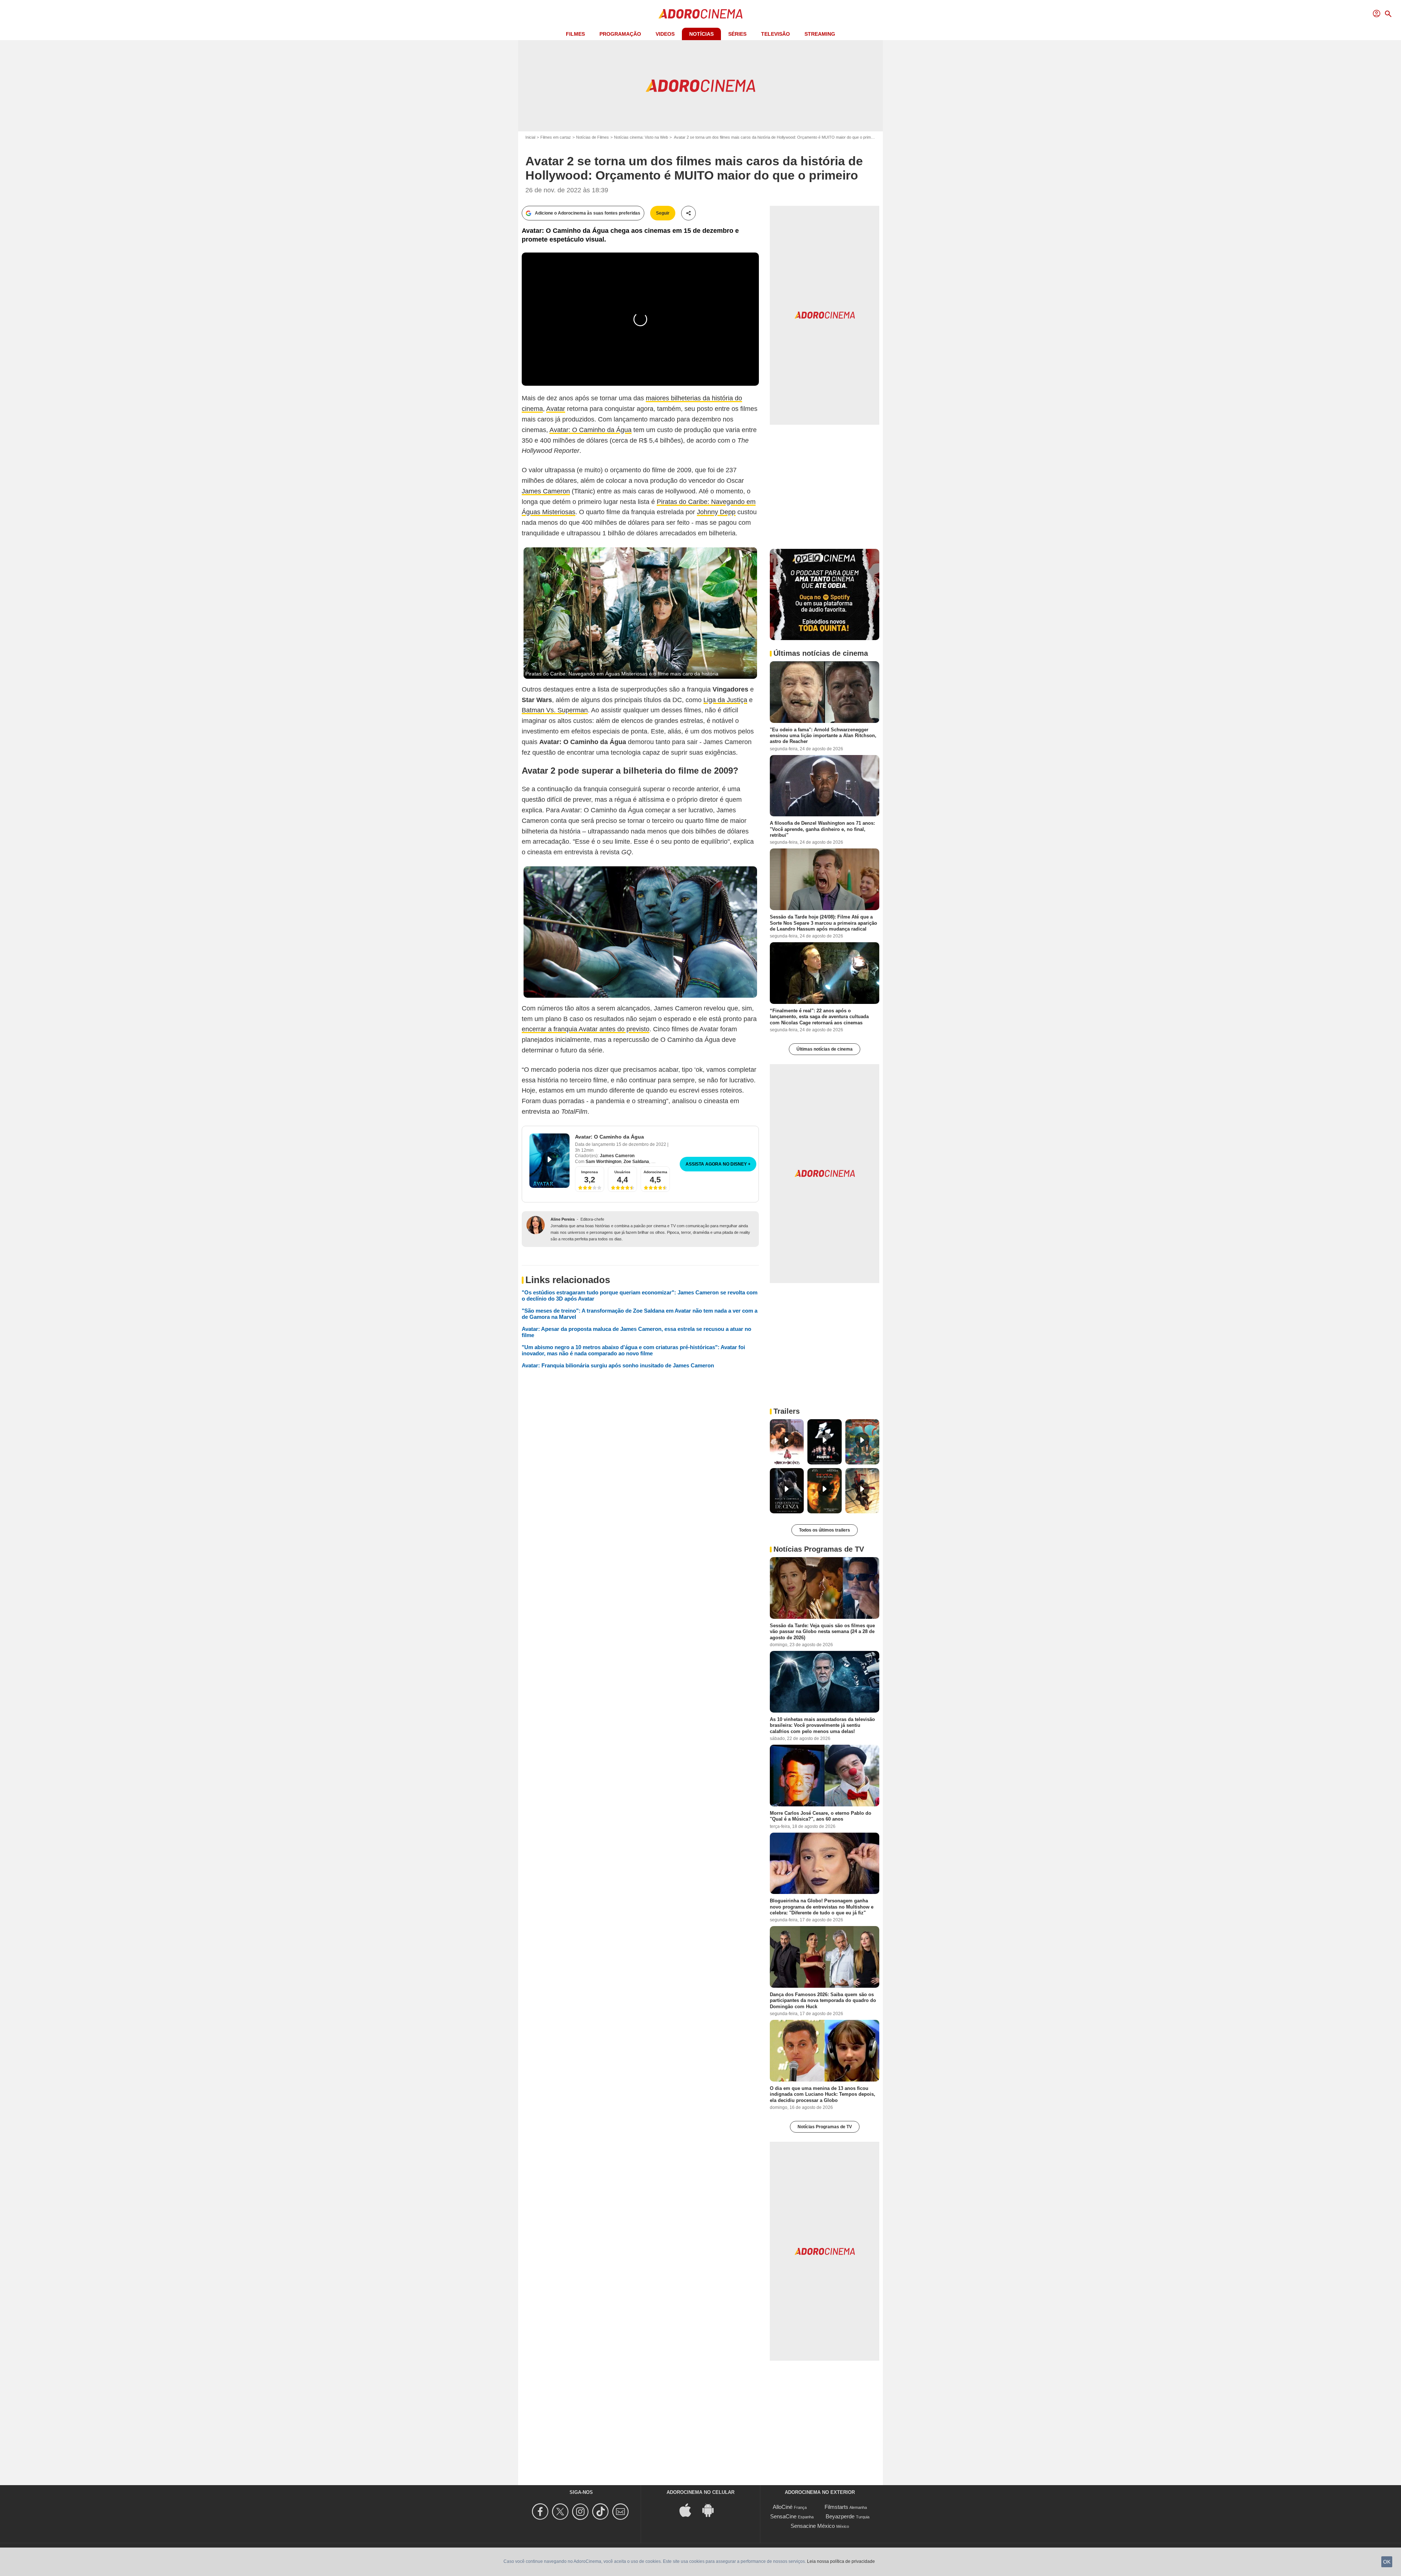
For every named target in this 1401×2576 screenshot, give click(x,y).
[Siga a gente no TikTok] (601, 2512)
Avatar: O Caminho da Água (590, 430)
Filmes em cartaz (556, 137)
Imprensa (590, 1172)
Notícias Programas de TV (825, 2127)
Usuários (622, 1172)
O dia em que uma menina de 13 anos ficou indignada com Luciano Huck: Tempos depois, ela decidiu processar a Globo (823, 2094)
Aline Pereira (563, 1219)
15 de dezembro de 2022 (642, 1144)
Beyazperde (840, 2516)
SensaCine (783, 2516)
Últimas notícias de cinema (825, 1049)
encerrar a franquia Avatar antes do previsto (586, 1029)
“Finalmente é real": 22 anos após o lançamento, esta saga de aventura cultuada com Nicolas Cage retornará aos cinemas (819, 1017)
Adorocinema (655, 1172)
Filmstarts (836, 2507)
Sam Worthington (603, 1162)
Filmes (575, 34)
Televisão (775, 34)
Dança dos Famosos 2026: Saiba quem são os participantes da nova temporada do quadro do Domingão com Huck (823, 2001)
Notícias (701, 34)
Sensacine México (813, 2526)
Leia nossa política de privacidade (841, 2561)
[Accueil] (700, 14)
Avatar (556, 409)
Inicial (530, 137)
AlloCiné (783, 2507)
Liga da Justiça (725, 700)
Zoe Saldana (636, 1162)
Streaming (820, 34)
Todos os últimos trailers (825, 1530)
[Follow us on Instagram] (581, 2512)
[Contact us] (622, 2512)
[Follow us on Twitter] (561, 2512)
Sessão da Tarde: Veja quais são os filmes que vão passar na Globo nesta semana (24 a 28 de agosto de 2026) (822, 1632)
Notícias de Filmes (593, 137)
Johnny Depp (716, 512)
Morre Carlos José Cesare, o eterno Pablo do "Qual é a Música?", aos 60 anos (821, 1816)
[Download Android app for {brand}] (712, 2509)
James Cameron (546, 491)
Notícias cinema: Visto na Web (641, 137)
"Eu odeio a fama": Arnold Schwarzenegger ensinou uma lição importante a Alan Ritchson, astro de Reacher (823, 735)
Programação (620, 34)
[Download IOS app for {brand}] (689, 2509)
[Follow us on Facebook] (541, 2512)
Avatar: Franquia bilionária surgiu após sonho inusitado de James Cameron (618, 1365)
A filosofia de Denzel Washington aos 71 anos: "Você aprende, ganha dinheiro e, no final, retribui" (822, 829)
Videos (665, 34)
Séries (737, 34)
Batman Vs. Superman (555, 710)
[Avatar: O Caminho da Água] (549, 1161)
